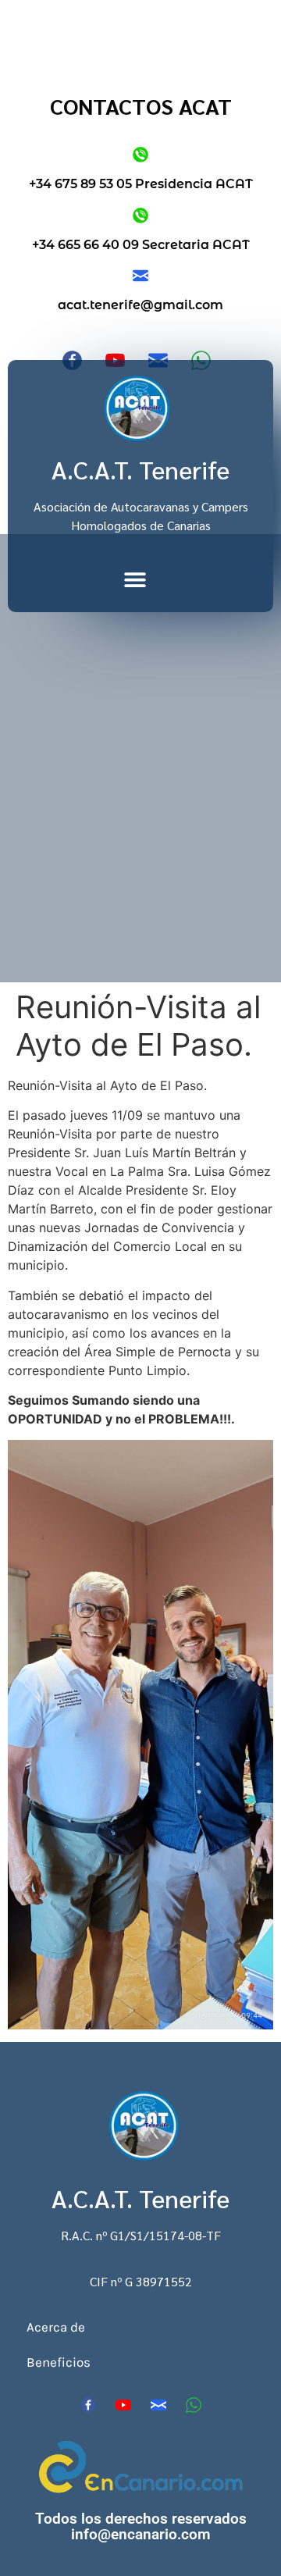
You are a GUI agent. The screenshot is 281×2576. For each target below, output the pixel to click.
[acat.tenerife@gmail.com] (140, 276)
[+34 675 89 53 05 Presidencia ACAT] (140, 155)
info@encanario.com (141, 2534)
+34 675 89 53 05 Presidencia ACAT (141, 184)
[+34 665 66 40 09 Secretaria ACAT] (140, 216)
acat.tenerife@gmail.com (140, 305)
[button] (135, 579)
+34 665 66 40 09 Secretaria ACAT (141, 245)
